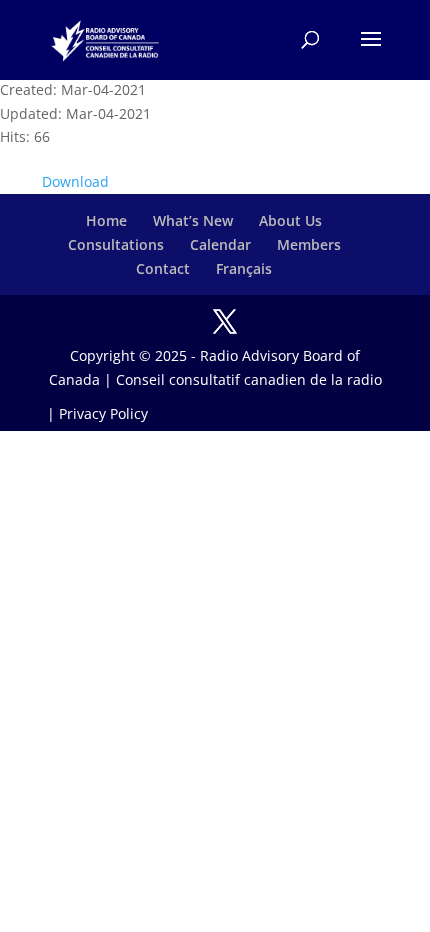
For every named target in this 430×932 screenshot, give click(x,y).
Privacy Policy (103, 413)
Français (244, 268)
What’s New (193, 220)
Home (106, 220)
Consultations (116, 244)
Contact (163, 268)
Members (309, 244)
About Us (290, 220)
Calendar (220, 244)
